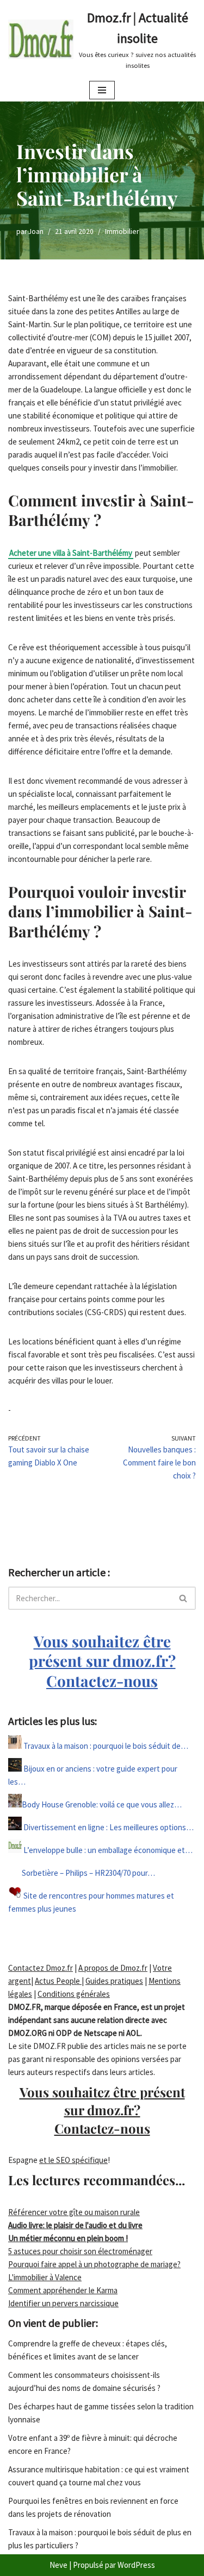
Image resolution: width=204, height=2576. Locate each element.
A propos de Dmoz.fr (113, 1968)
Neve (58, 2565)
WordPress (136, 2565)
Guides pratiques (114, 1981)
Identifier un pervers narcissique (63, 2303)
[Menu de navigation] (102, 90)
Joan (36, 231)
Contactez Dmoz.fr (41, 1968)
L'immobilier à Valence (45, 2277)
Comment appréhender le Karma (63, 2290)
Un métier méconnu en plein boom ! (68, 2238)
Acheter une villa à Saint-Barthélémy (71, 553)
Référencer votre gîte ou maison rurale (74, 2212)
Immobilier (122, 231)
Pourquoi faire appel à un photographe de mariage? (94, 2264)
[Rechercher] (184, 1598)
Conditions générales (74, 1994)
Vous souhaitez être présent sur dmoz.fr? (102, 1661)
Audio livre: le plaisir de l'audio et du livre (75, 2225)
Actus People (58, 1981)
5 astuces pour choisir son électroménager (80, 2251)
